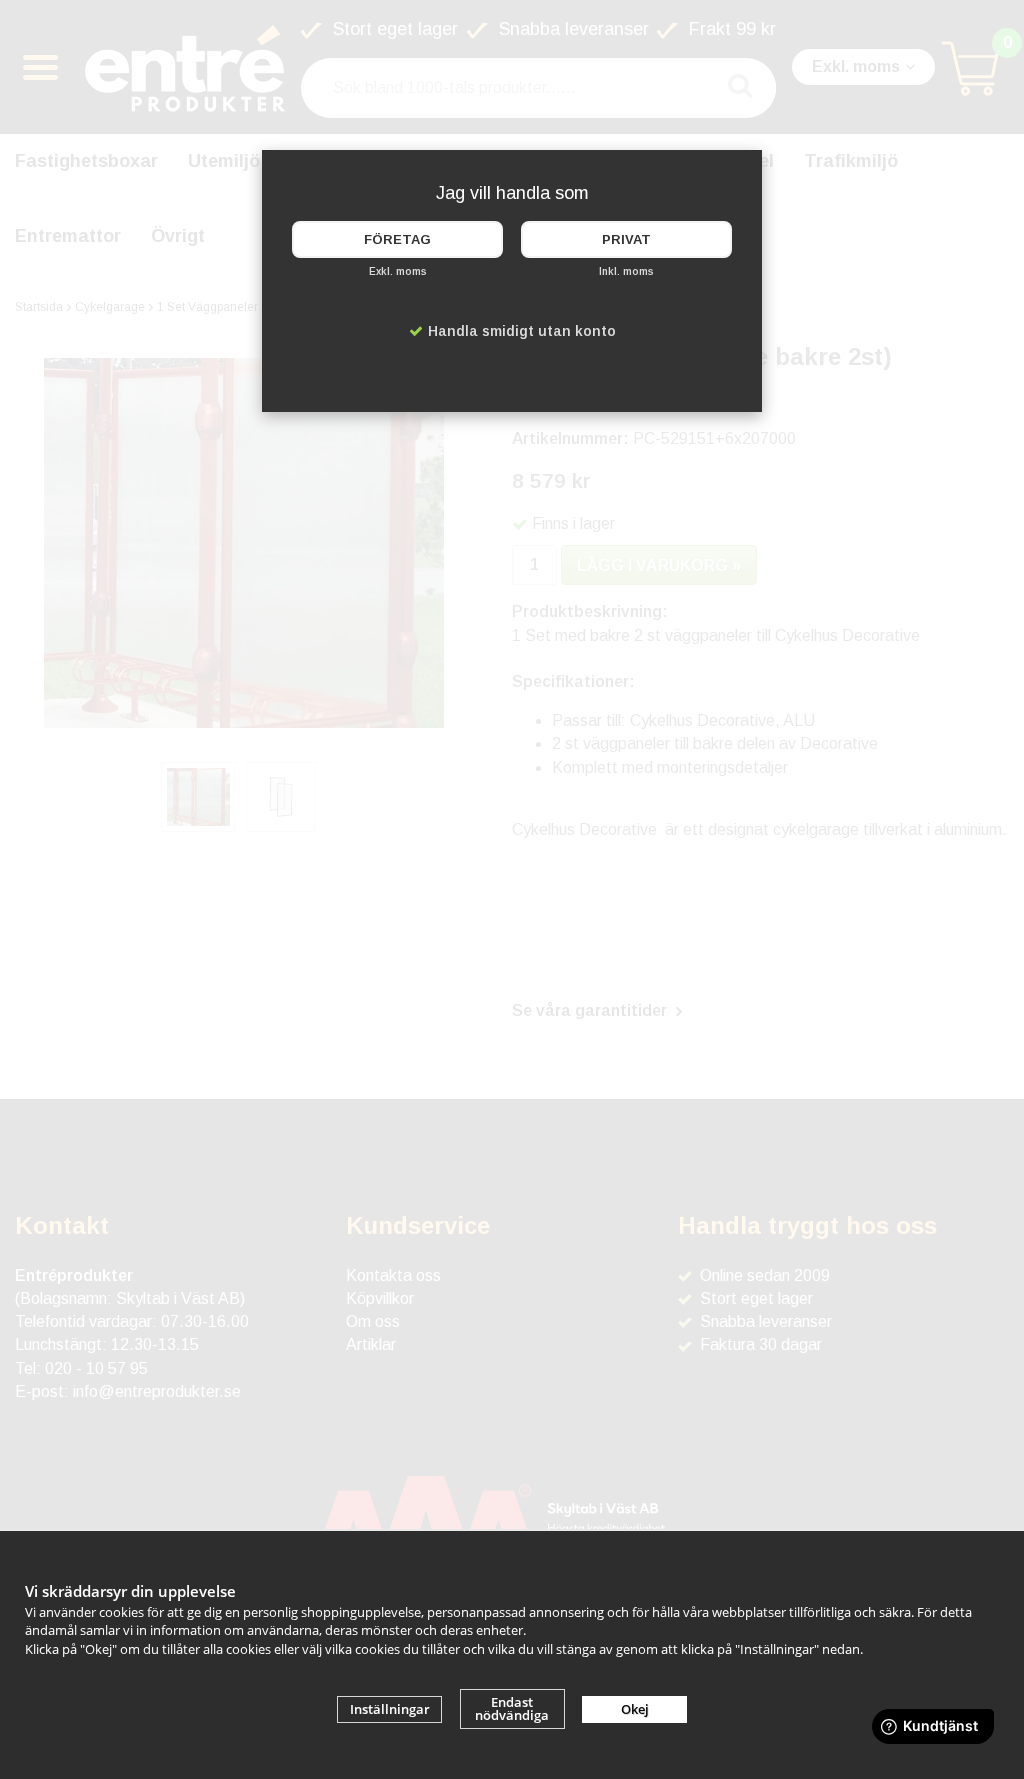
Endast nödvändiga (512, 1708)
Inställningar (390, 1709)
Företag (397, 239)
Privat (626, 239)
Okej (635, 1709)
